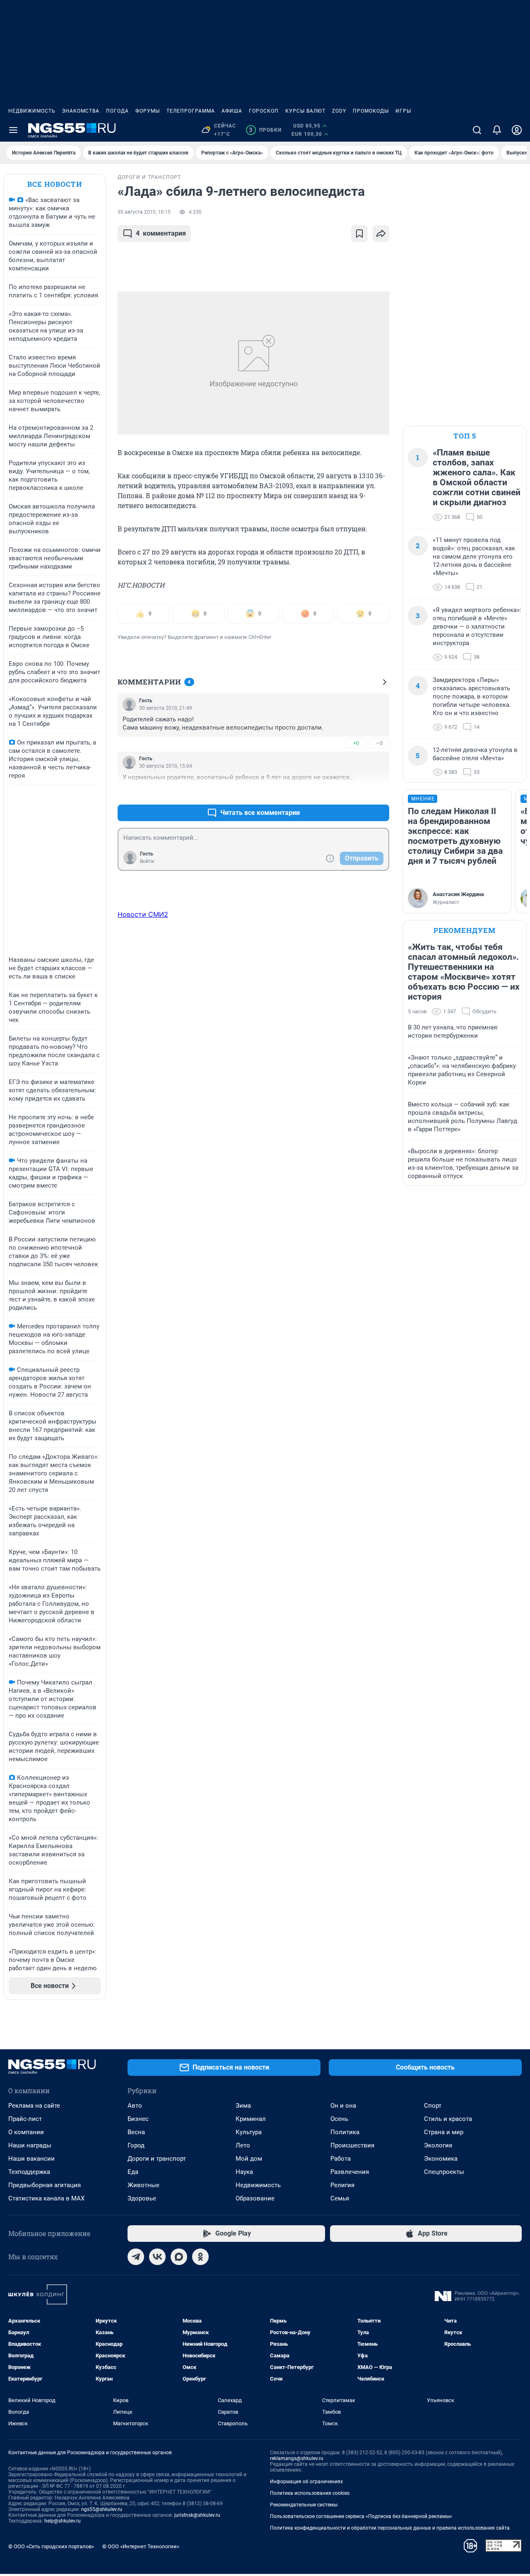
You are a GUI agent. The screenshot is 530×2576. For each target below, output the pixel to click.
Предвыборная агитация (45, 2185)
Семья (340, 2198)
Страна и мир (444, 2132)
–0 (379, 743)
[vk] (157, 2257)
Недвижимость (32, 111)
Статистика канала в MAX (46, 2198)
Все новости (55, 184)
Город (136, 2145)
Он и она (343, 2106)
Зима (243, 2106)
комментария (161, 233)
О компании (26, 2132)
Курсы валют (305, 111)
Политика (345, 2132)
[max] (179, 2257)
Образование (255, 2198)
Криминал (251, 2119)
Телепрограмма (191, 111)
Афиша (232, 111)
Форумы (148, 111)
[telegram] (136, 2257)
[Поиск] (477, 130)
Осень (339, 2119)
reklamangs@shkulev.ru (297, 2458)
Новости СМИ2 (143, 914)
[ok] (200, 2257)
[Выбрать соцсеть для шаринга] (381, 234)
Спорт (433, 2106)
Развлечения (350, 2172)
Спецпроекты (444, 2172)
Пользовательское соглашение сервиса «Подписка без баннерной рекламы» (361, 2516)
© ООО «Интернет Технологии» (141, 2546)
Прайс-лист (25, 2119)
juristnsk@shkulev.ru (197, 2515)
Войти (147, 861)
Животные (143, 2185)
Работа (341, 2159)
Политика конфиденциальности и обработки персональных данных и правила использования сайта (390, 2528)
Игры (403, 111)
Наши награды (30, 2145)
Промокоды (371, 111)
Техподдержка (29, 2172)
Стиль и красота (448, 2119)
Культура (249, 2132)
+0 (356, 743)
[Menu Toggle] (13, 130)
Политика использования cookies (310, 2493)
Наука (244, 2172)
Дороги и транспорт (157, 2159)
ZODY (339, 111)
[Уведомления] (497, 130)
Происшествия (352, 2145)
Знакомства (81, 111)
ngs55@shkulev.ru (102, 2509)
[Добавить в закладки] (359, 234)
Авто (135, 2106)
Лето (243, 2145)
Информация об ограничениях (306, 2482)
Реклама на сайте (34, 2106)
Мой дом (249, 2159)
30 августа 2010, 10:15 (144, 212)
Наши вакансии (31, 2159)
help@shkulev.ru (63, 2521)
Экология (438, 2145)
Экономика (441, 2159)
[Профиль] (517, 130)
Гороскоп (264, 111)
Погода (117, 111)
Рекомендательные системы (304, 2505)
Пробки (265, 130)
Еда (133, 2172)
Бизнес (138, 2119)
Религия (342, 2185)
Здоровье (142, 2198)
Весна (136, 2132)
